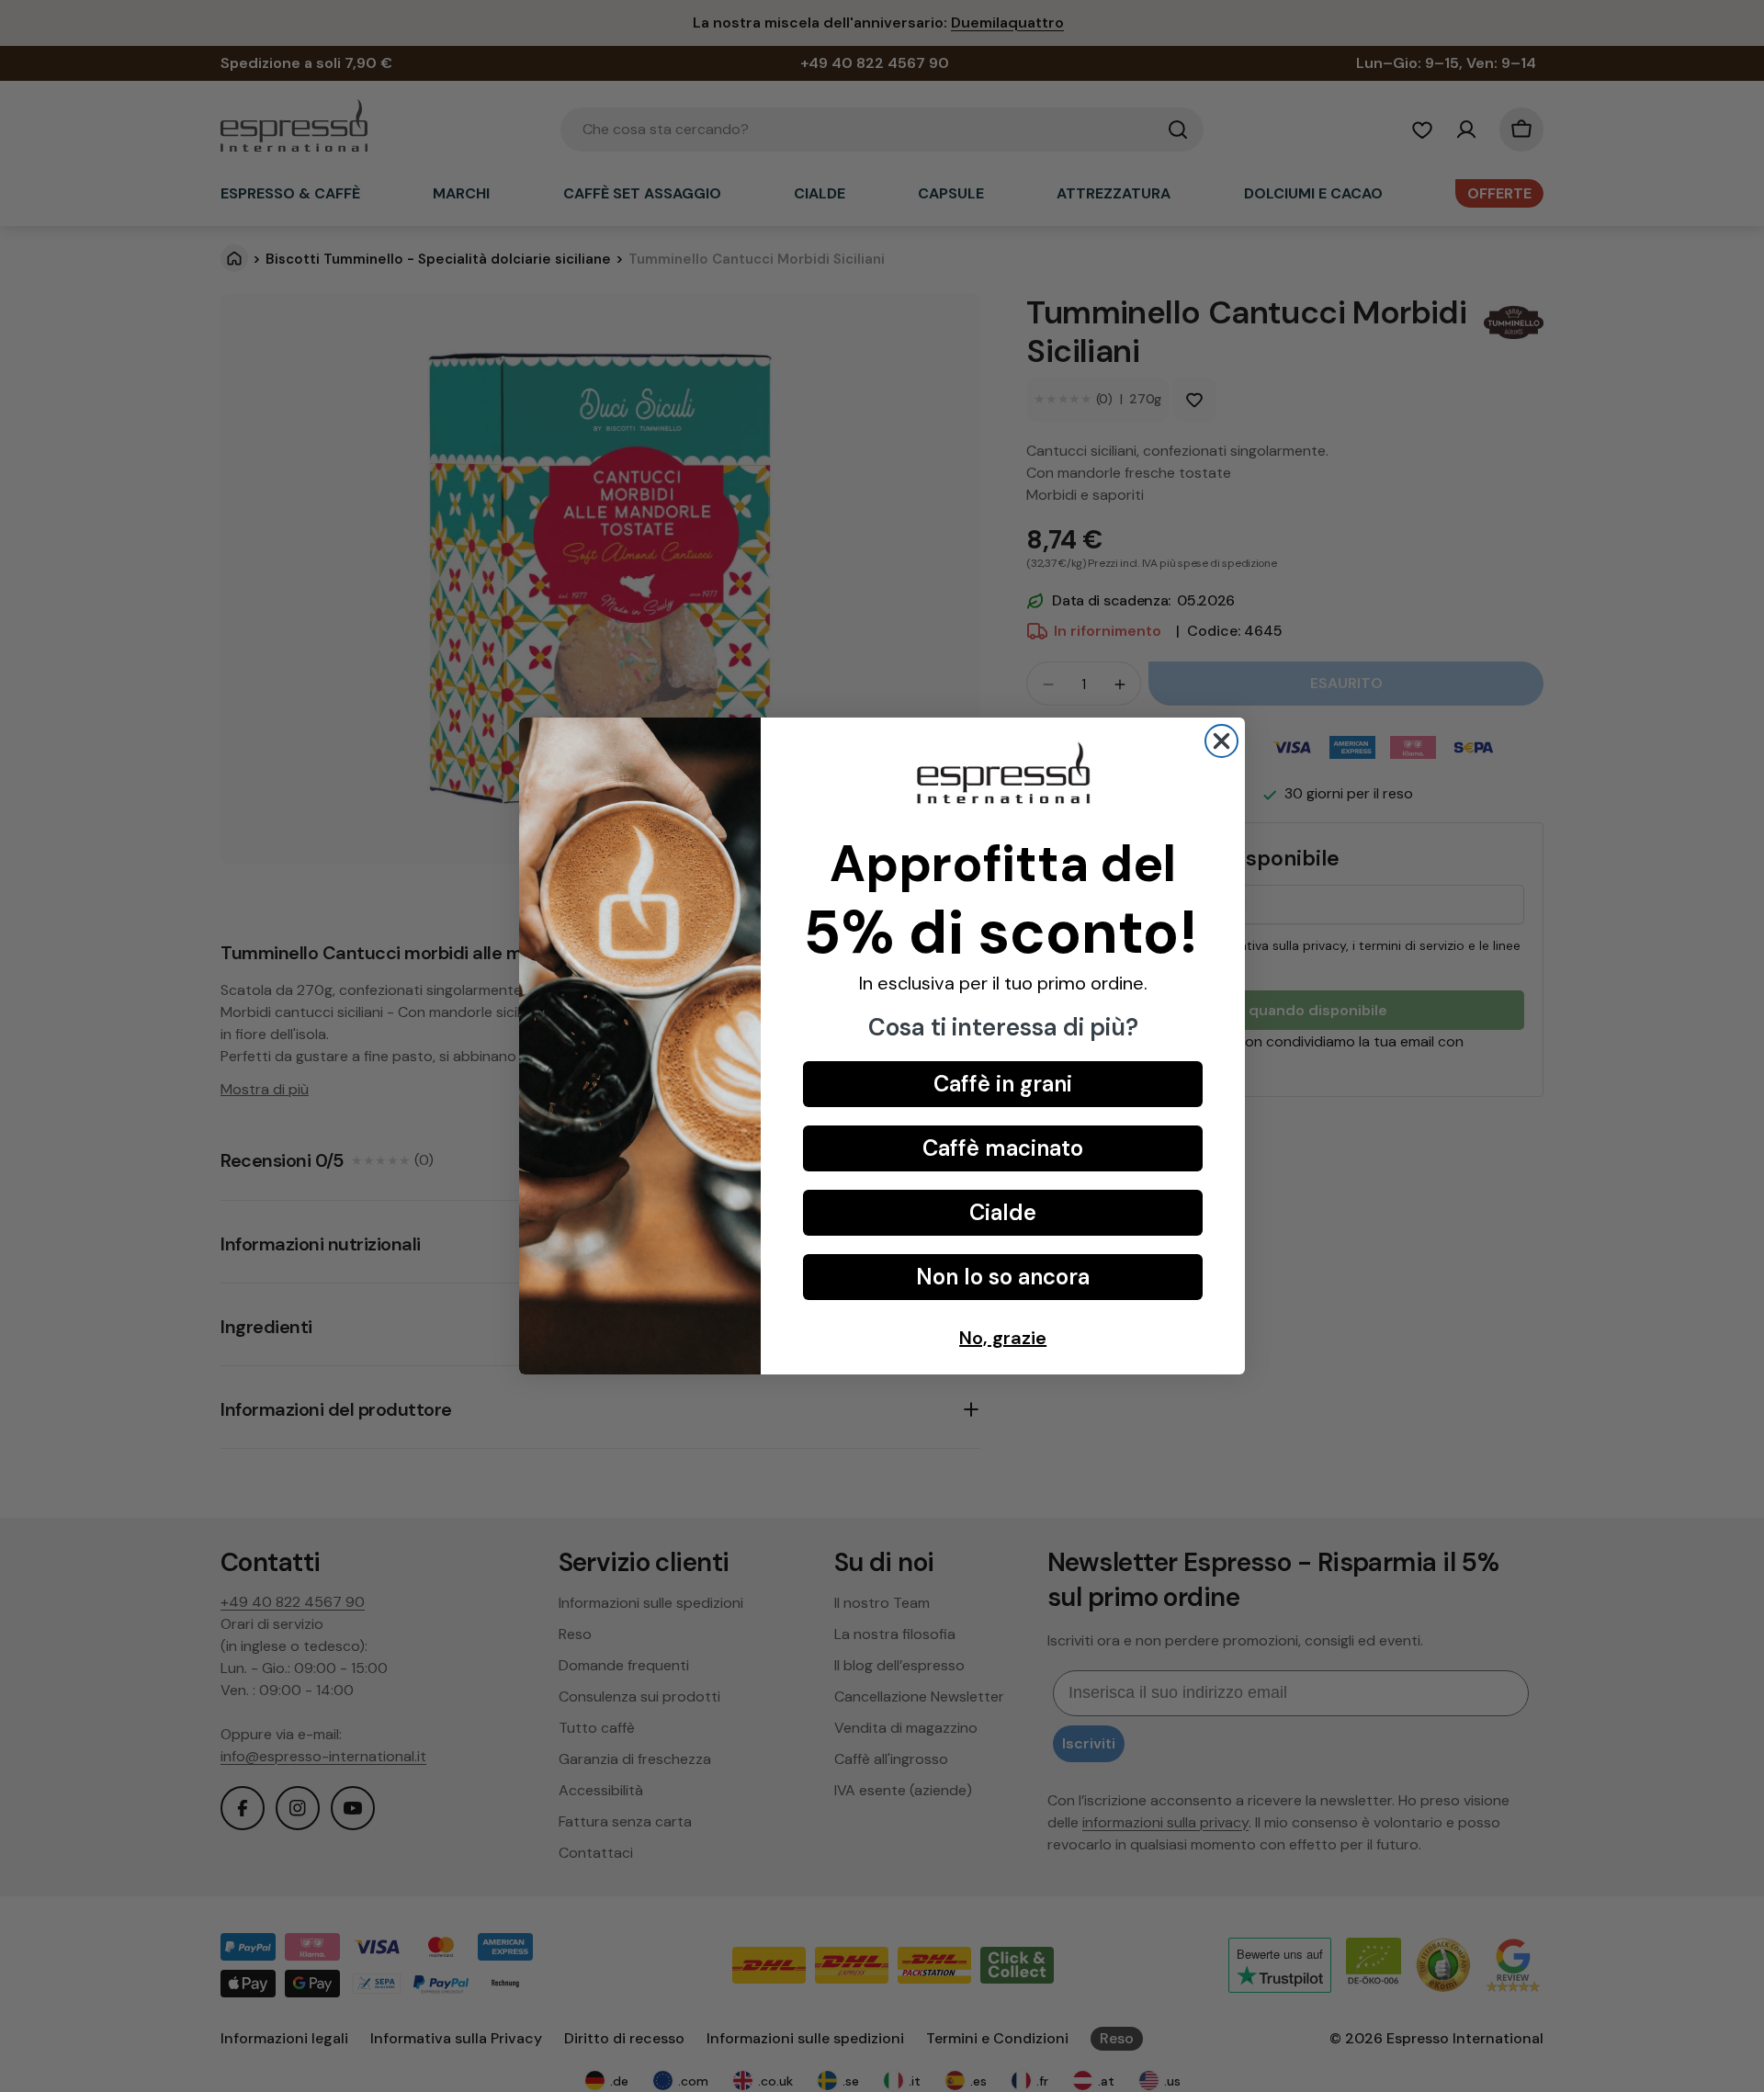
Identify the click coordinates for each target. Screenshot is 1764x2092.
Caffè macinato (1003, 1148)
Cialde (1003, 1212)
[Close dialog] (1221, 741)
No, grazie (1003, 1338)
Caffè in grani (1003, 1084)
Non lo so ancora (1003, 1277)
